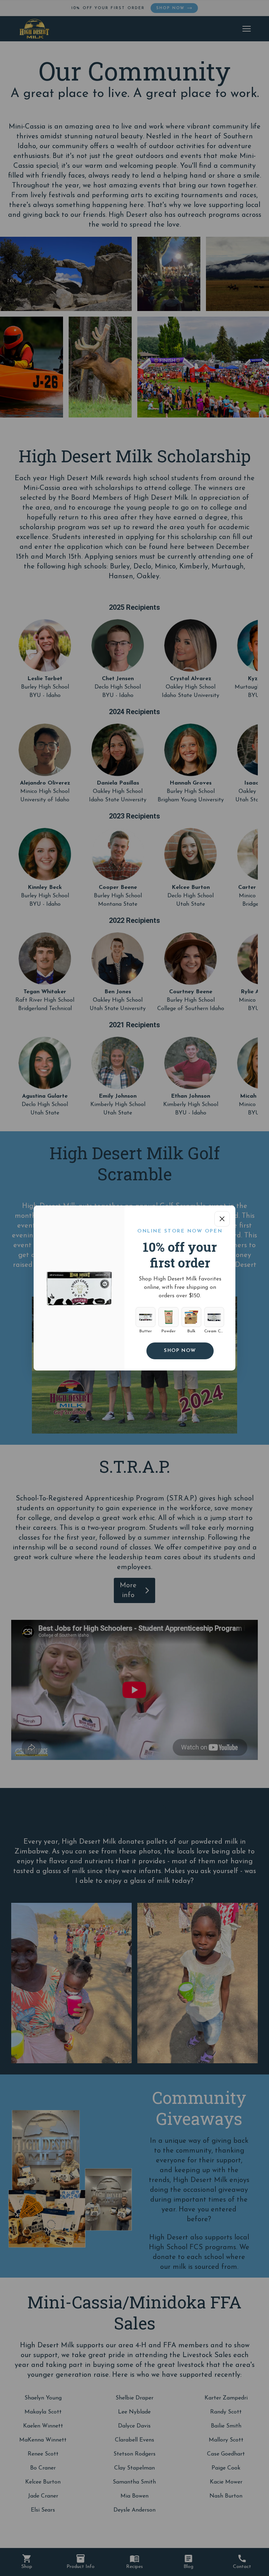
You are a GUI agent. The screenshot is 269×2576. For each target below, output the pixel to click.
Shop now (180, 1351)
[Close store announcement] (222, 1219)
